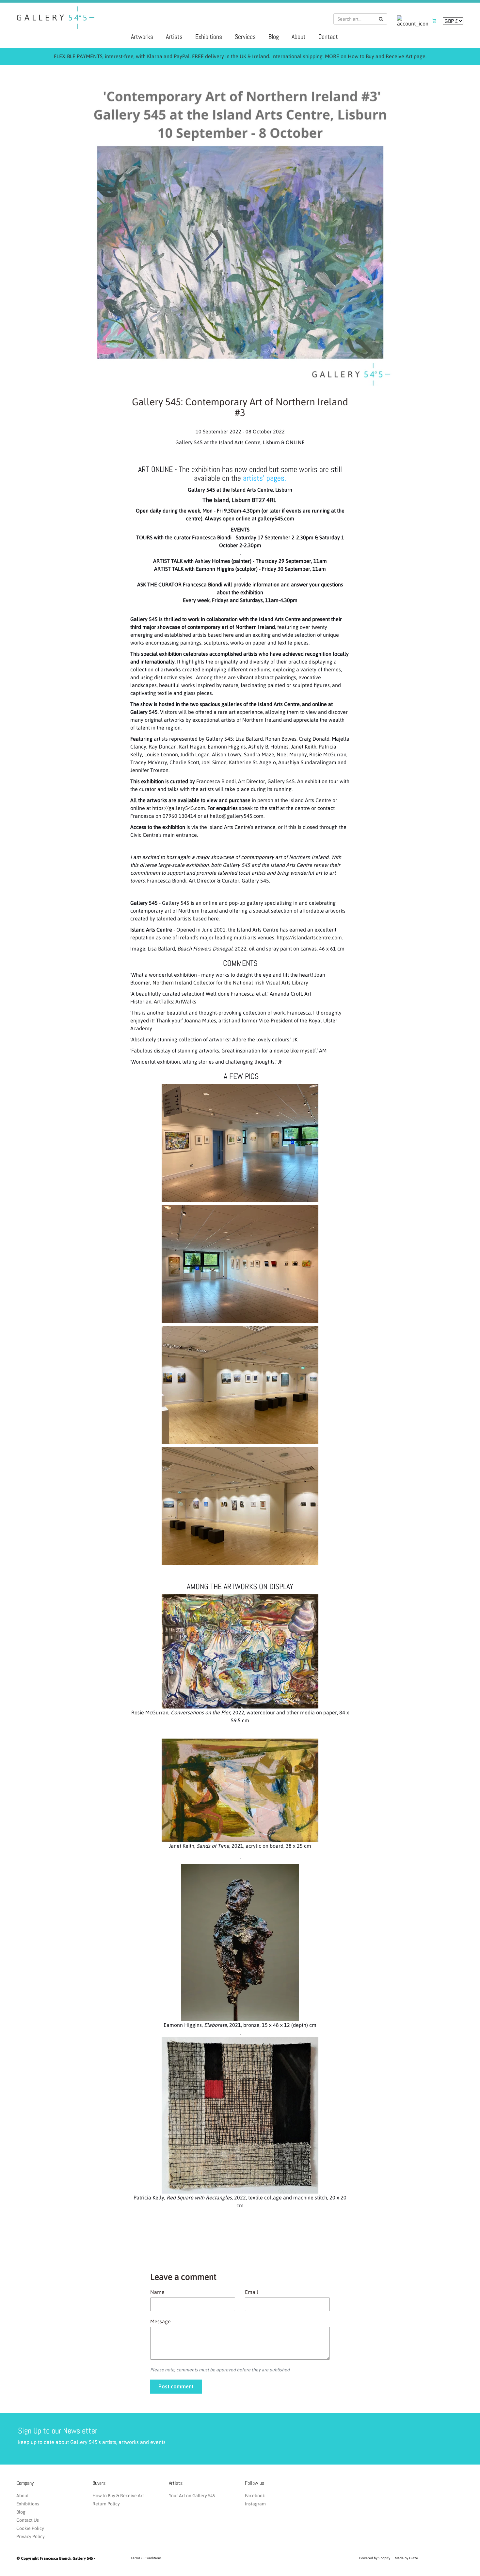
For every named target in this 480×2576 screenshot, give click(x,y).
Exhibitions (209, 37)
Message (160, 2321)
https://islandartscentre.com (309, 937)
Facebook (255, 2496)
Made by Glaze (406, 2558)
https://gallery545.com (179, 808)
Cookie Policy (30, 2528)
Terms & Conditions (146, 2558)
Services (245, 37)
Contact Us (28, 2520)
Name (157, 2292)
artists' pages (264, 478)
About (299, 37)
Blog (274, 37)
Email (252, 2292)
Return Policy (106, 2504)
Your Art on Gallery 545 (192, 2496)
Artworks (142, 37)
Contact (328, 37)
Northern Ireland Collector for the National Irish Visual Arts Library (230, 983)
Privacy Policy (31, 2536)
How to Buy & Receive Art (118, 2496)
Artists (174, 37)
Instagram (255, 2504)
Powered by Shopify (375, 2558)
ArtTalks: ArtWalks (175, 1002)
